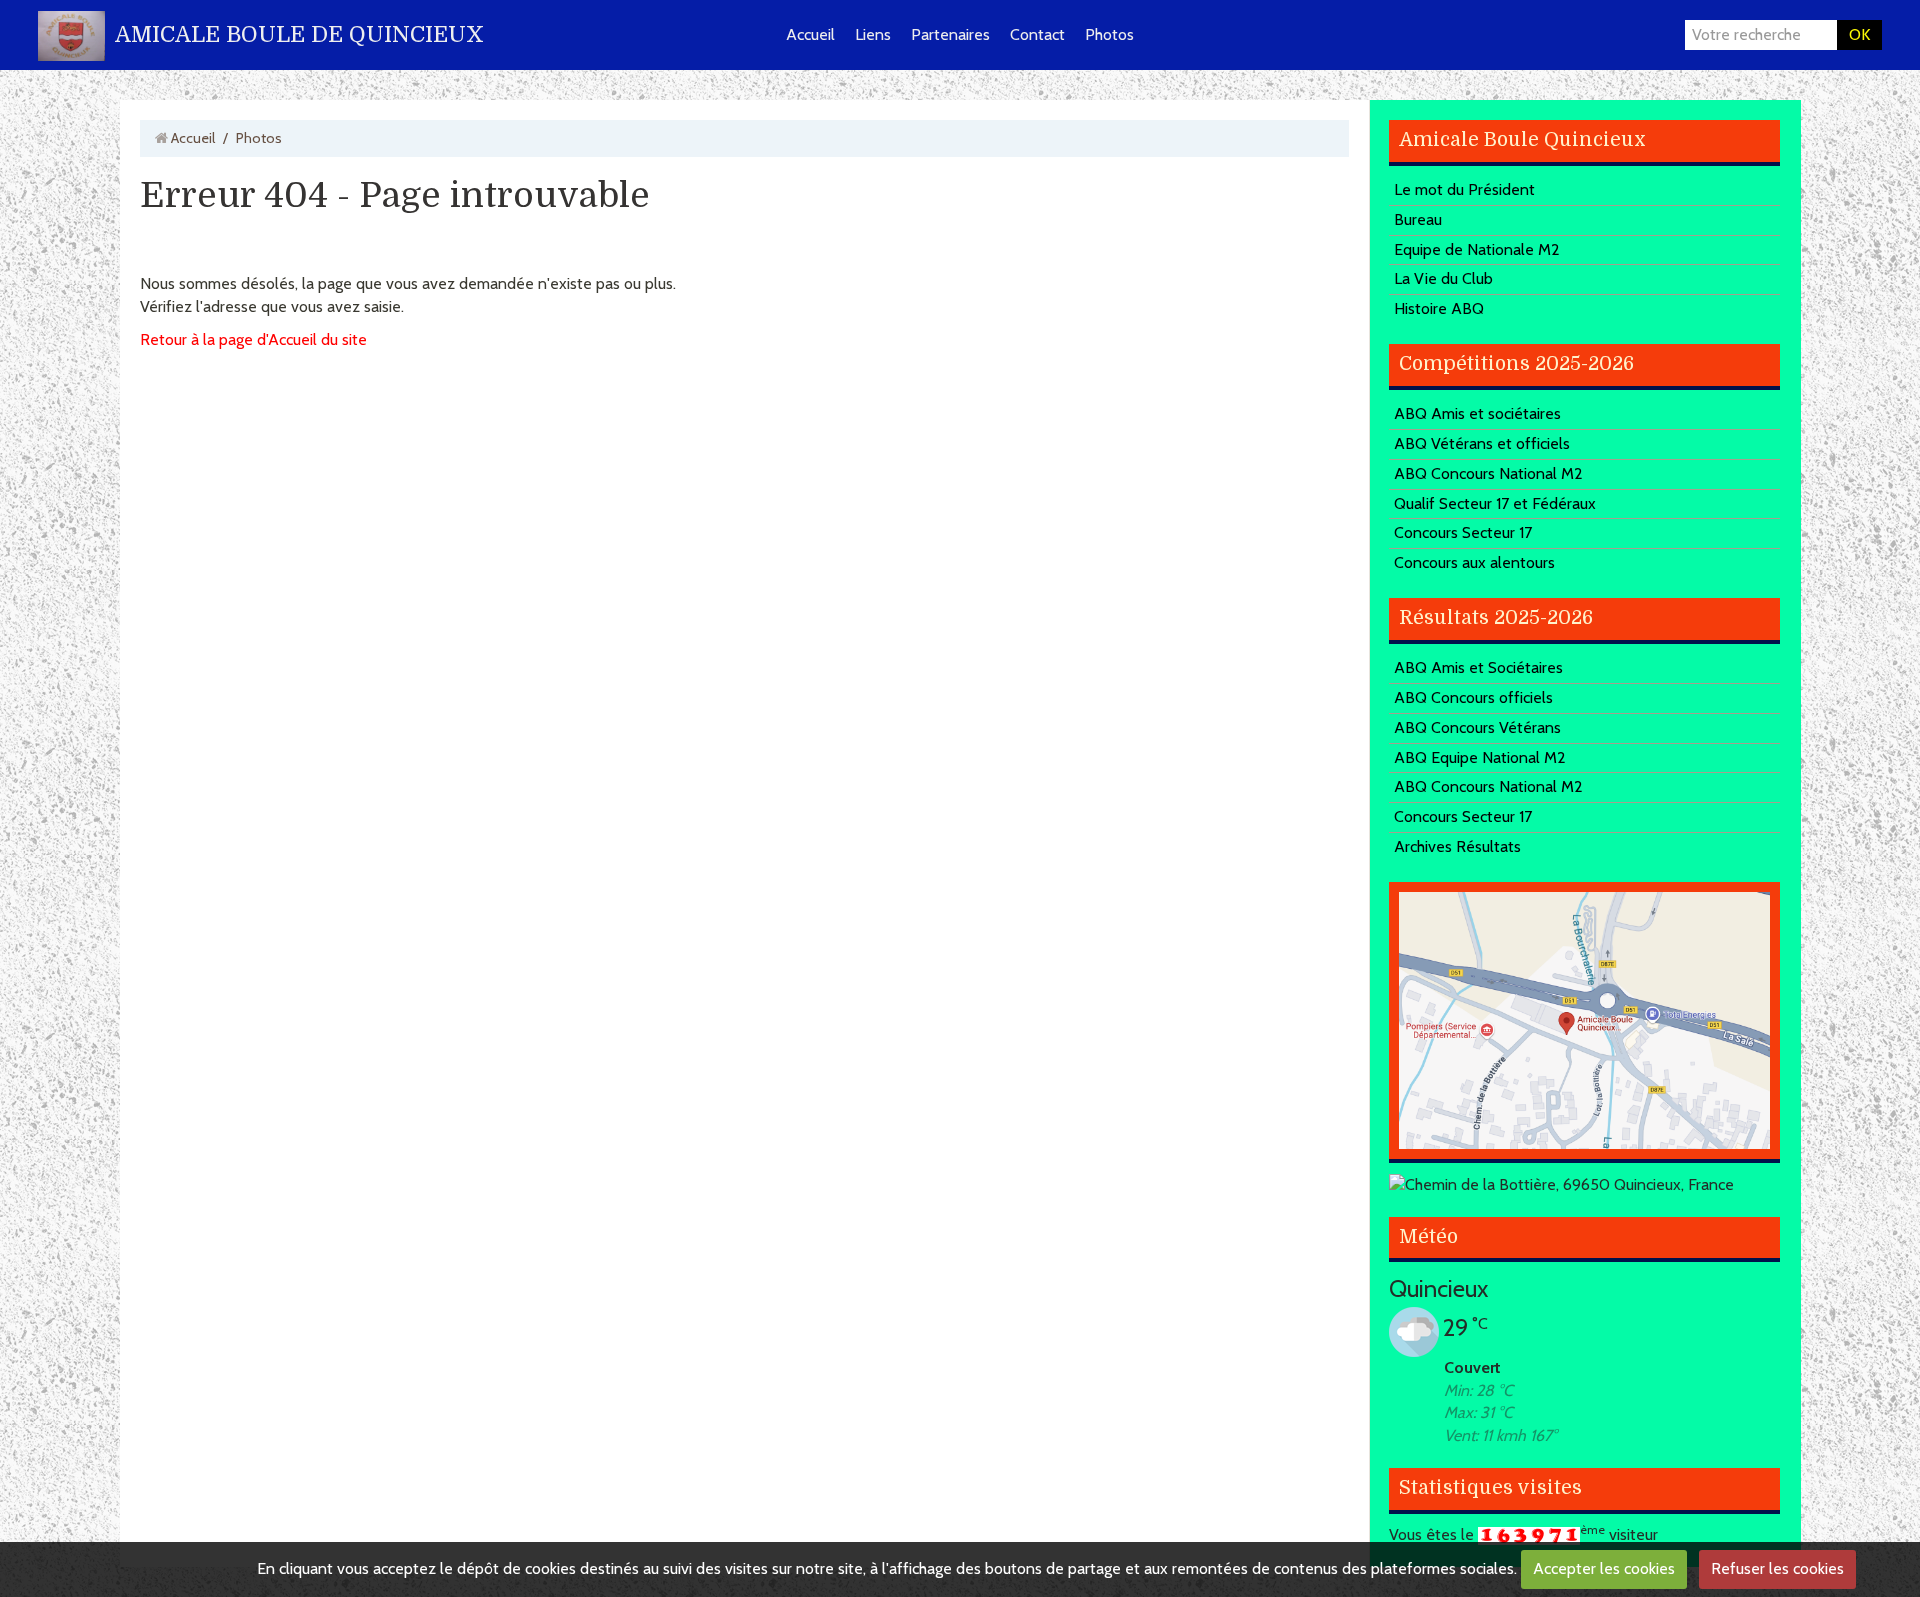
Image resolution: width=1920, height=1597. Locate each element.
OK (1859, 34)
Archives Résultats (1457, 846)
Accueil (810, 34)
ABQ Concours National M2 (1488, 473)
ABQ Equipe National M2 (1480, 757)
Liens (873, 34)
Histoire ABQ (1439, 308)
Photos (1109, 34)
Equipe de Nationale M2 (1477, 249)
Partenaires (950, 34)
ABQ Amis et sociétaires (1477, 413)
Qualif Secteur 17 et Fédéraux (1495, 503)
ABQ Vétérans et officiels (1482, 443)
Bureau (1418, 219)
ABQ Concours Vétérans (1477, 727)
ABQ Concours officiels (1473, 697)
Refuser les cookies (1777, 1568)
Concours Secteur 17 (1463, 532)
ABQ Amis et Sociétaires (1478, 667)
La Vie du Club (1443, 278)
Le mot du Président (1464, 189)
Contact (1037, 34)
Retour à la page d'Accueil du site (253, 339)
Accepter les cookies (1604, 1568)
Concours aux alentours (1474, 562)
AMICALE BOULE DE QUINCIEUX (299, 34)
